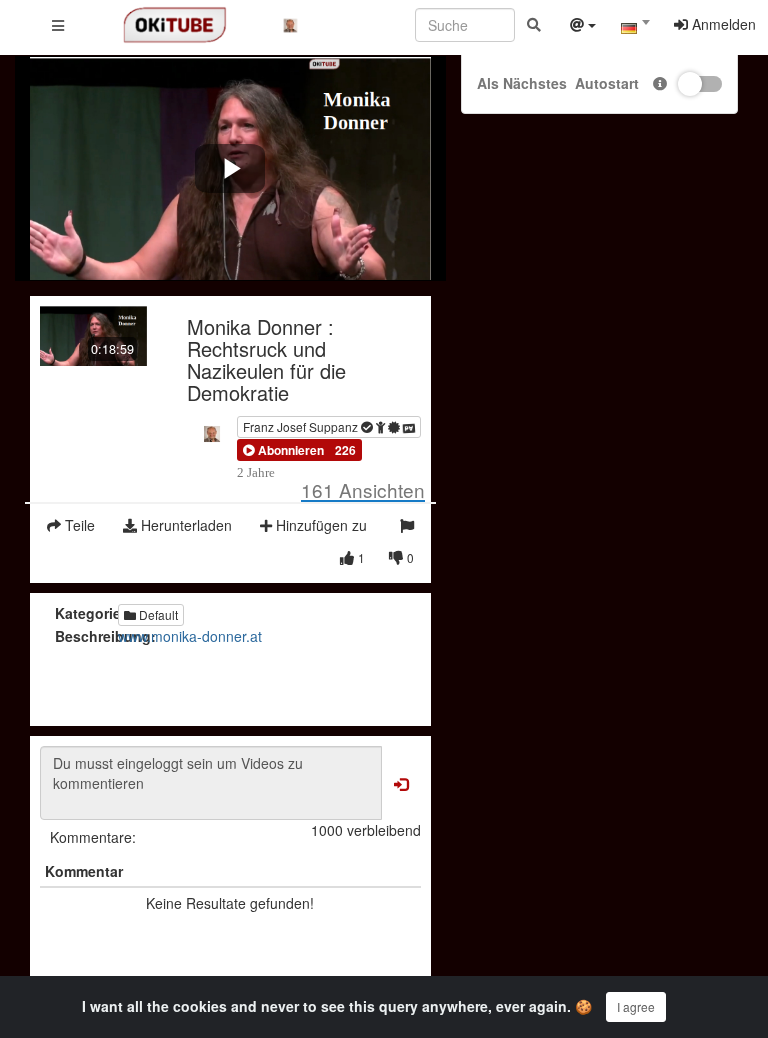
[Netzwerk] (583, 27)
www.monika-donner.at (190, 636)
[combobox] (635, 29)
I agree (636, 1006)
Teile (78, 525)
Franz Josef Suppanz (302, 426)
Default (157, 614)
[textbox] (635, 28)
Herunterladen (184, 525)
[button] (283, 450)
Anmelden (722, 24)
